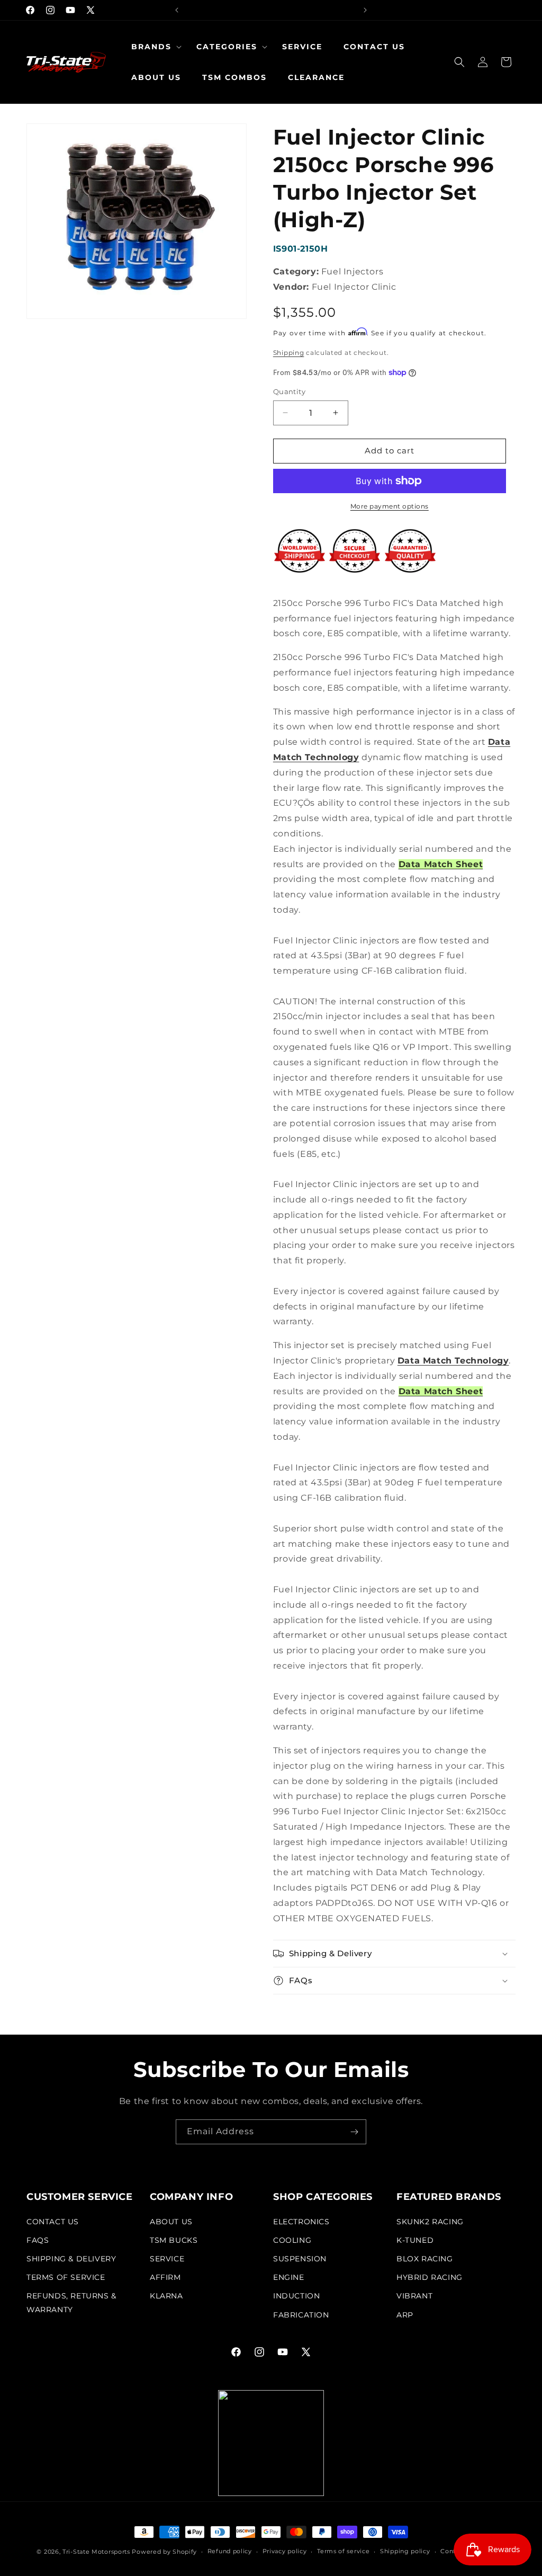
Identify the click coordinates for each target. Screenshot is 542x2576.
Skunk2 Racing (430, 2222)
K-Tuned (415, 2240)
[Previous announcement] (177, 10)
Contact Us (53, 2222)
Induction (296, 2296)
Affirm (165, 2277)
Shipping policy (405, 2551)
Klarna (166, 2296)
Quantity (289, 391)
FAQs (38, 2240)
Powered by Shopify (164, 2552)
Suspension (300, 2259)
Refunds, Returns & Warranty (71, 2302)
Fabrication (301, 2315)
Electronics (301, 2222)
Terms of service (343, 2551)
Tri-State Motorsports (96, 2552)
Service (167, 2259)
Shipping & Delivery (71, 2259)
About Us (171, 2222)
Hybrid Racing (430, 2277)
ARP (405, 2315)
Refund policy (230, 2551)
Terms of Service (66, 2277)
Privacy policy (285, 2551)
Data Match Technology (453, 1361)
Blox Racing (425, 2259)
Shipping (289, 353)
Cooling (292, 2240)
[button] (153, 47)
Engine (289, 2277)
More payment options (390, 506)
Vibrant (414, 2296)
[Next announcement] (365, 10)
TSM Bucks (174, 2240)
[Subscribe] (354, 2132)
